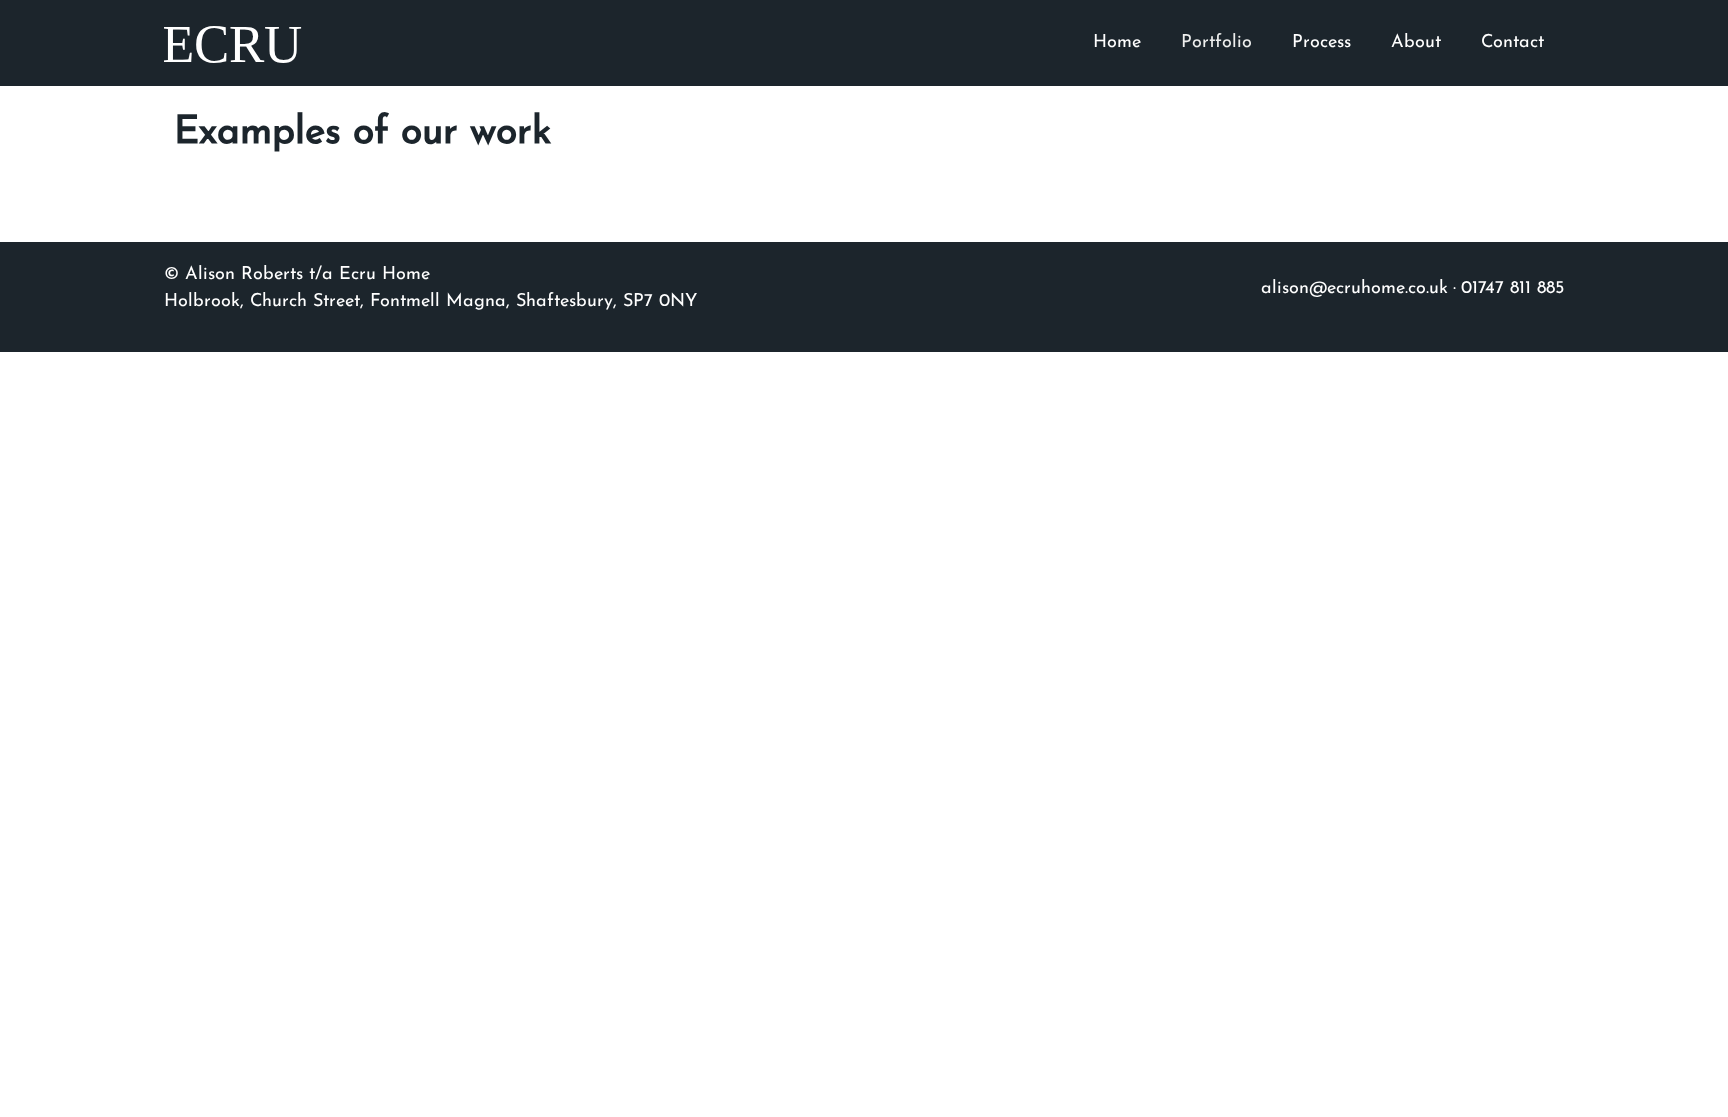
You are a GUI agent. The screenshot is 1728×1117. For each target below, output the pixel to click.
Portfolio (1216, 43)
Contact (1512, 43)
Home (1117, 43)
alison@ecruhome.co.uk (1354, 289)
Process (1321, 43)
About (1416, 43)
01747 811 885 (1512, 289)
